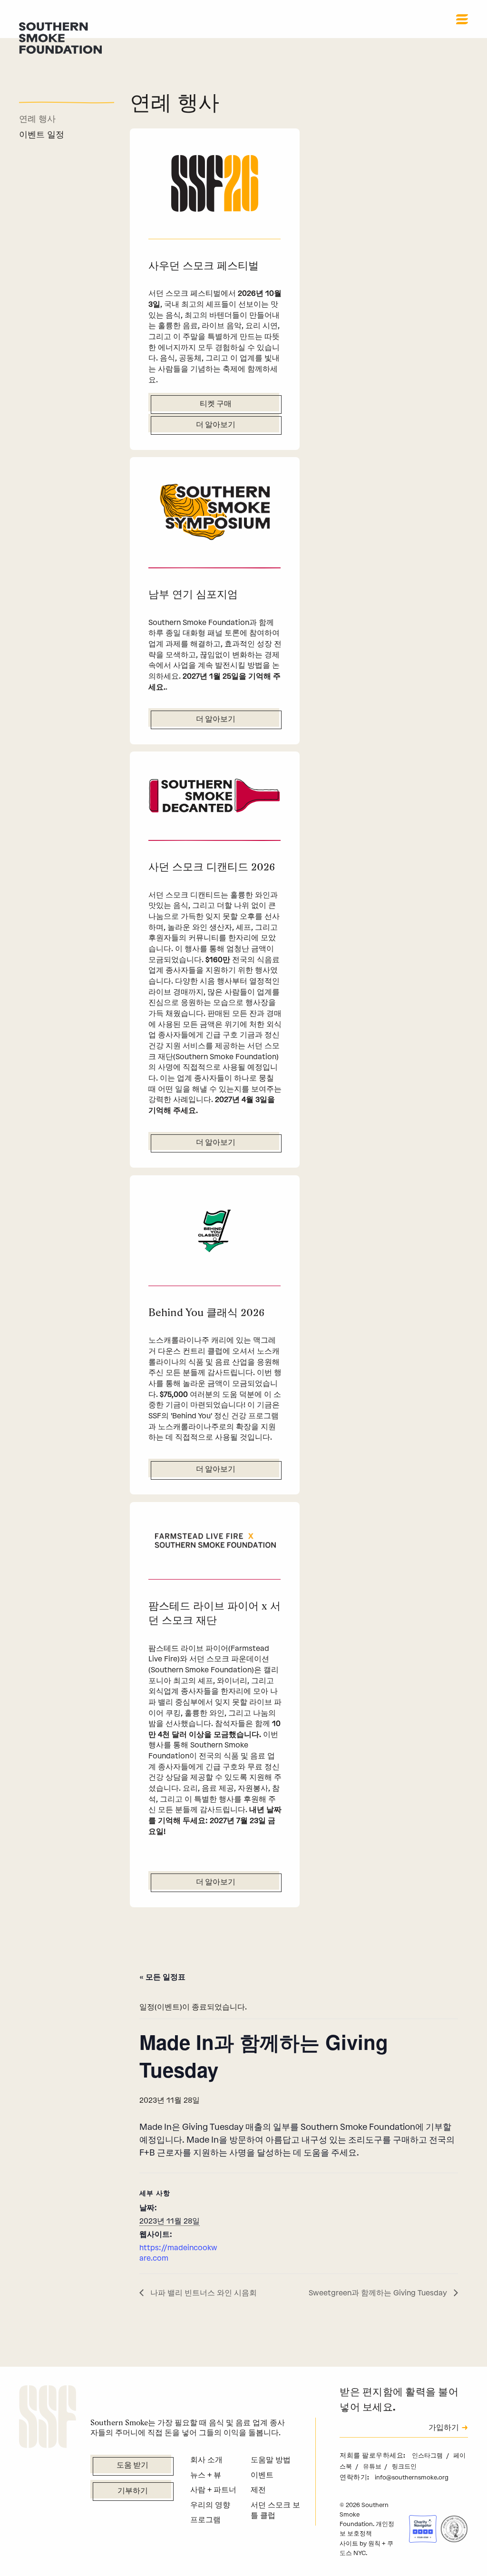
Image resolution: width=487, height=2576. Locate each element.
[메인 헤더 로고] (60, 37)
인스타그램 (428, 2455)
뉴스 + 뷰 (206, 2475)
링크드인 (404, 2466)
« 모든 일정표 (162, 1976)
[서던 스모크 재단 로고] (48, 2418)
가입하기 (444, 2428)
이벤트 (262, 2475)
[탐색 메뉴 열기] (462, 19)
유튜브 (373, 2466)
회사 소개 (206, 2460)
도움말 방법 (271, 2460)
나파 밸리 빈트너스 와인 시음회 (203, 2293)
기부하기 (133, 2491)
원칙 (374, 2543)
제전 (258, 2490)
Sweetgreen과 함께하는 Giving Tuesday (379, 2293)
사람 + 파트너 (213, 2490)
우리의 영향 (210, 2505)
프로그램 (205, 2520)
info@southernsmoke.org (412, 2477)
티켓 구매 (216, 404)
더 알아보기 (216, 425)
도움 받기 (132, 2466)
